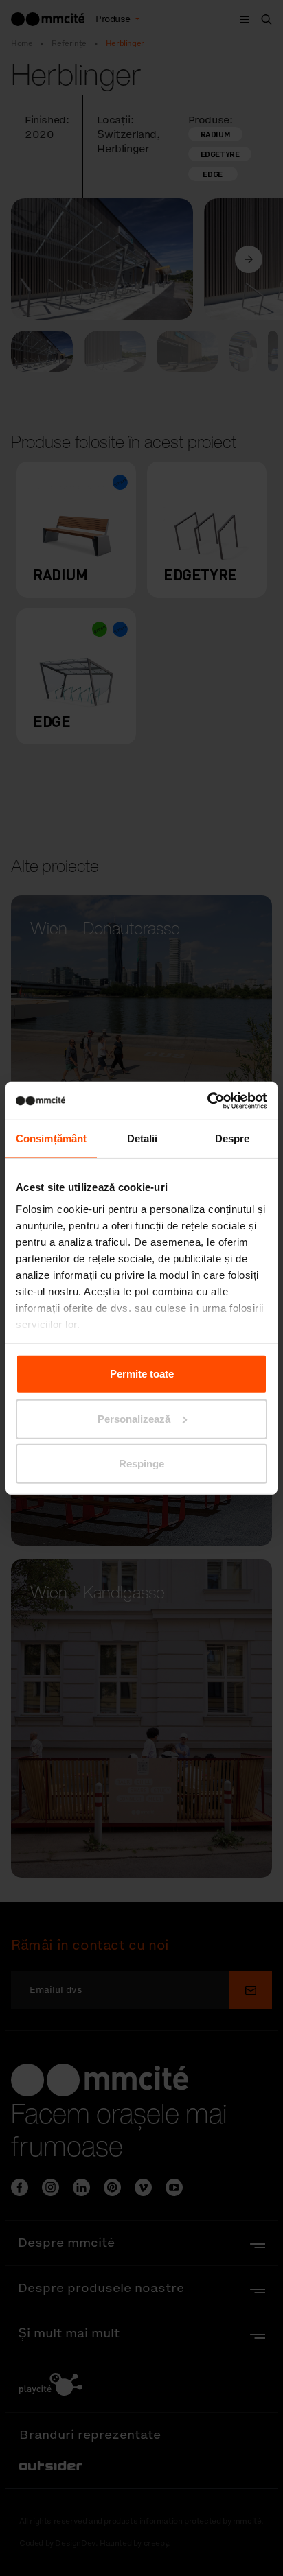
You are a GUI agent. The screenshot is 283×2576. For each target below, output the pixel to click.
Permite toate (142, 1374)
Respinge (141, 1464)
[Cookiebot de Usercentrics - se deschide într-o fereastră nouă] (207, 1100)
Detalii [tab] (143, 1138)
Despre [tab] (233, 1138)
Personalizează (134, 1418)
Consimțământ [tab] (51, 1138)
